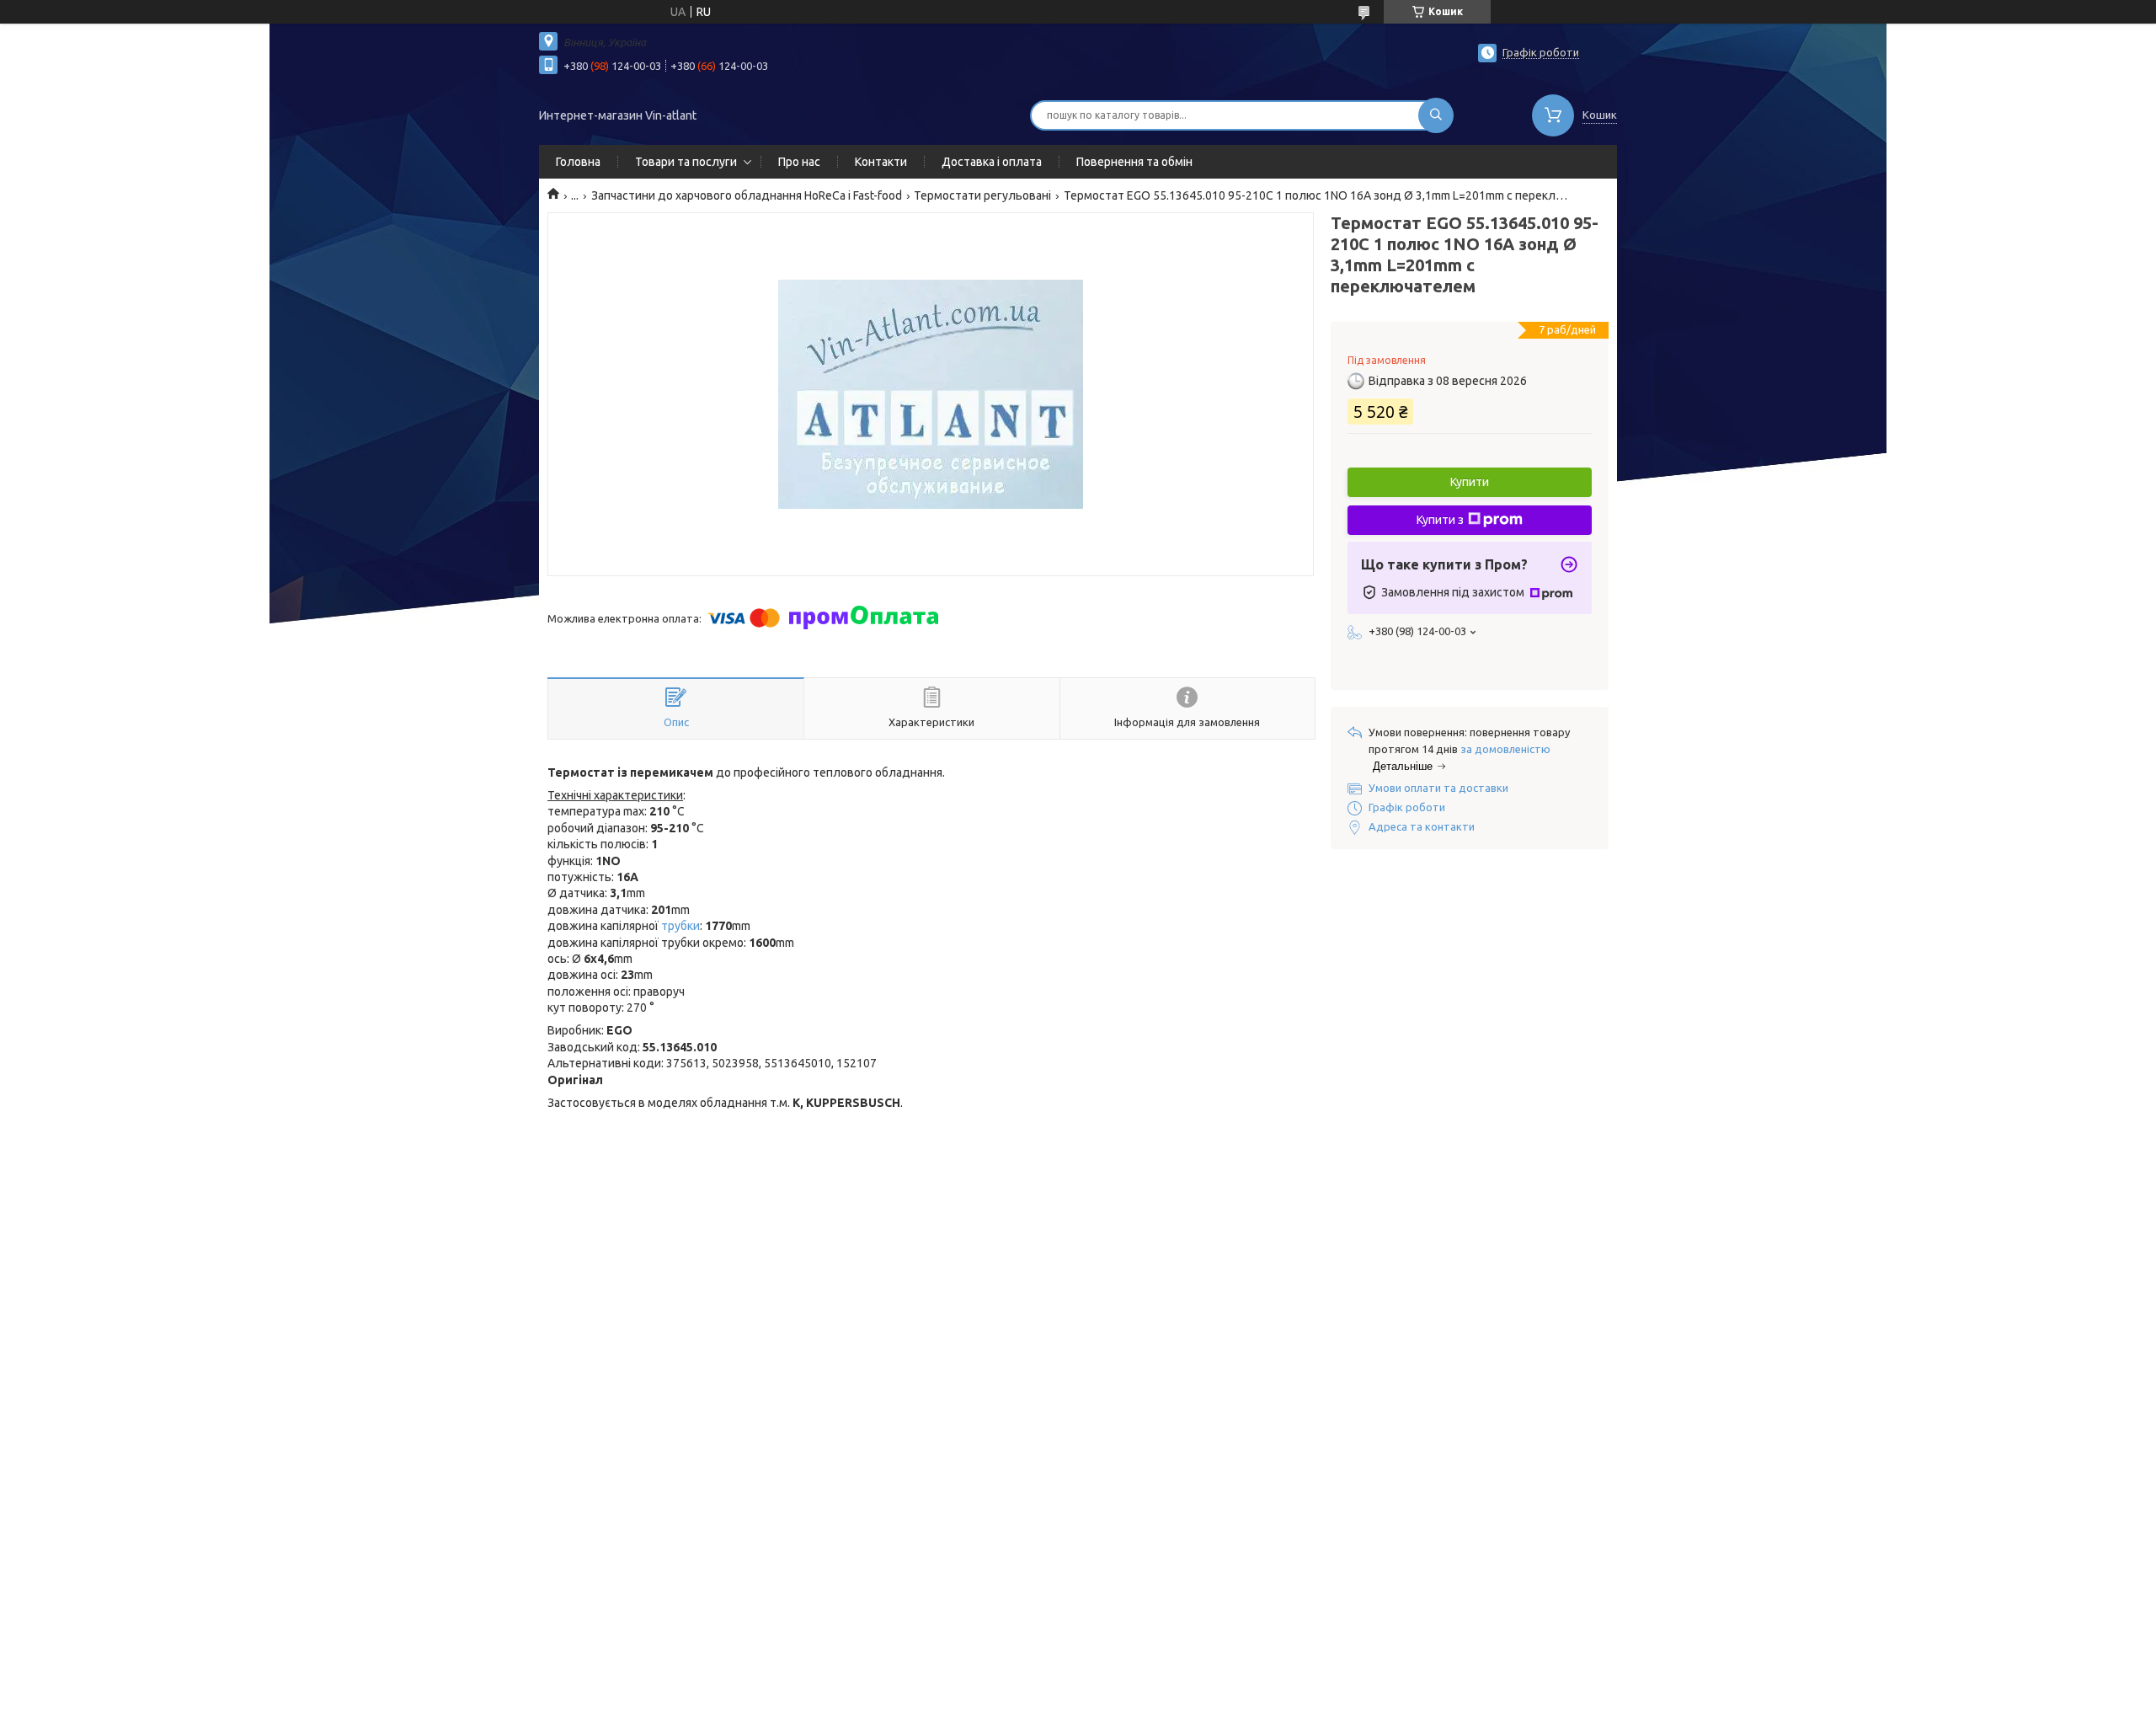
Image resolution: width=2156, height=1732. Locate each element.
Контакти (881, 162)
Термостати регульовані (982, 195)
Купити (1470, 482)
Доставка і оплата (992, 162)
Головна (578, 162)
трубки (680, 926)
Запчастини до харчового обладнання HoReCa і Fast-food (747, 195)
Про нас (799, 162)
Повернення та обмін (1134, 162)
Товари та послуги (686, 162)
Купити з (1440, 520)
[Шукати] (1436, 115)
